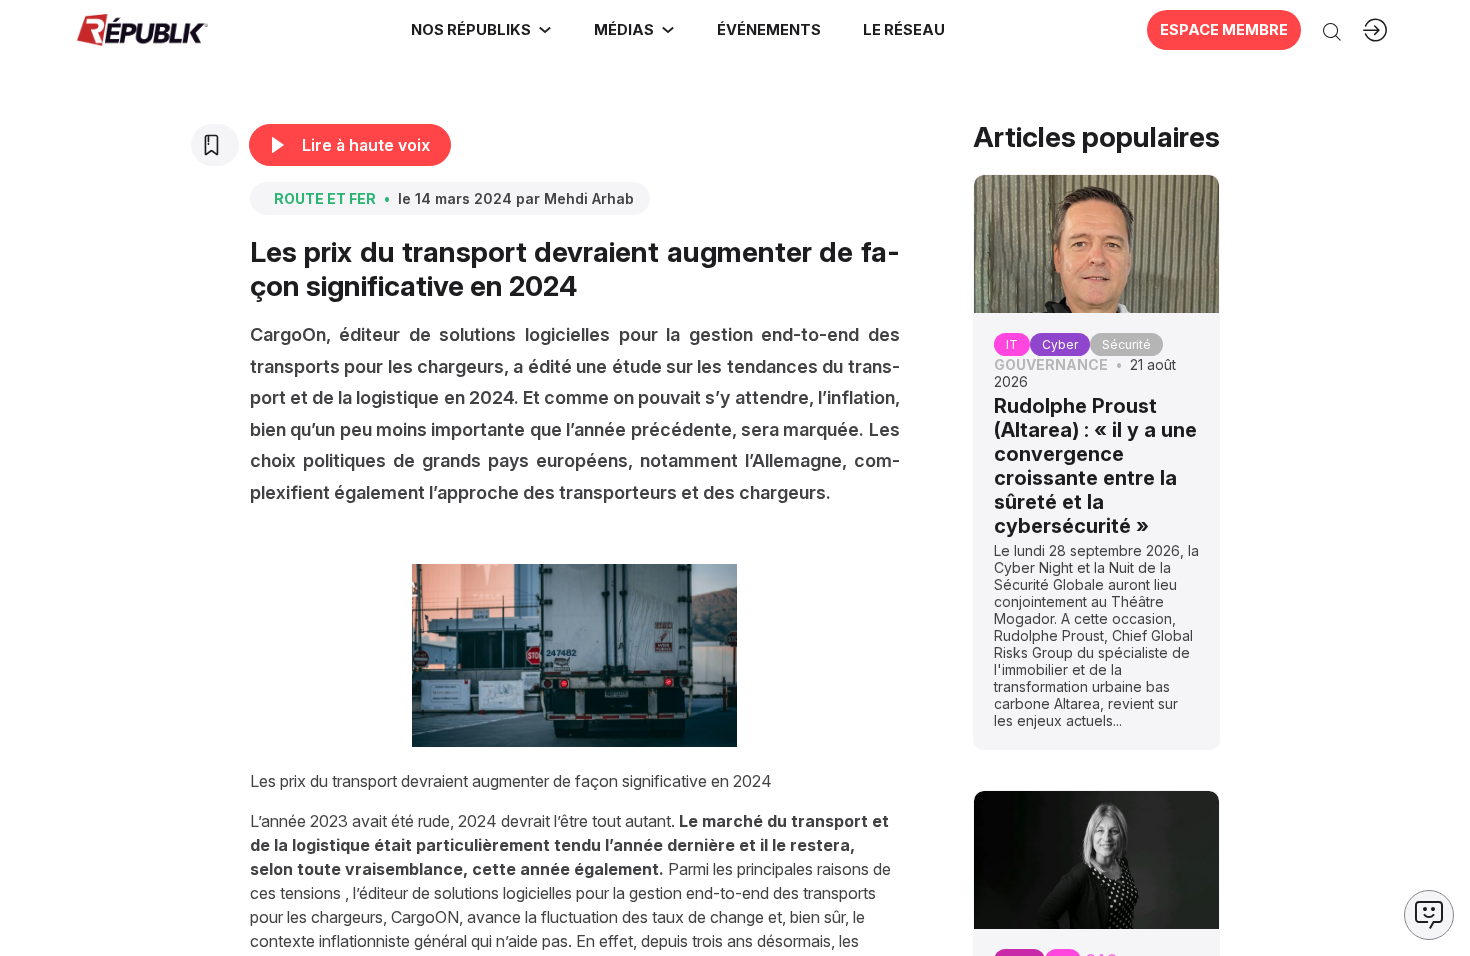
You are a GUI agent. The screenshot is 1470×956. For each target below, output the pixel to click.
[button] (768, 30)
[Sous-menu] (545, 30)
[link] (481, 30)
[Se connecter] (1375, 30)
